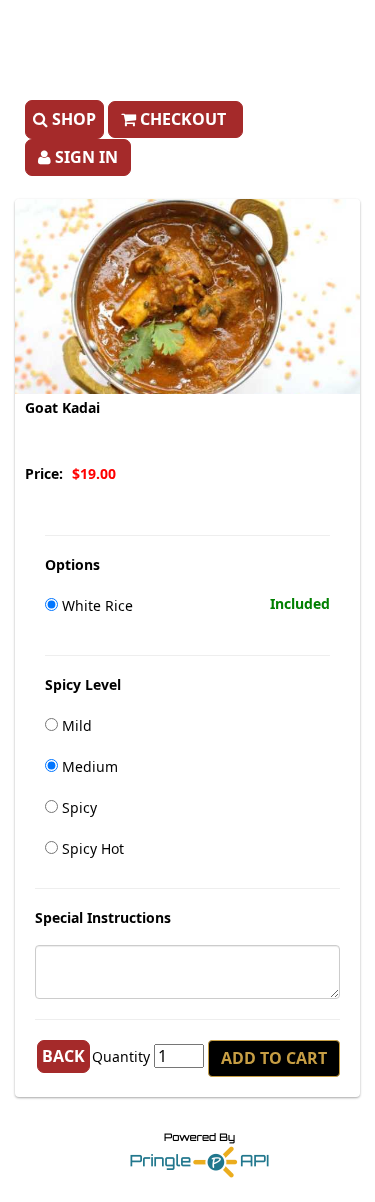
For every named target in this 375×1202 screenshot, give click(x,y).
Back (63, 1056)
